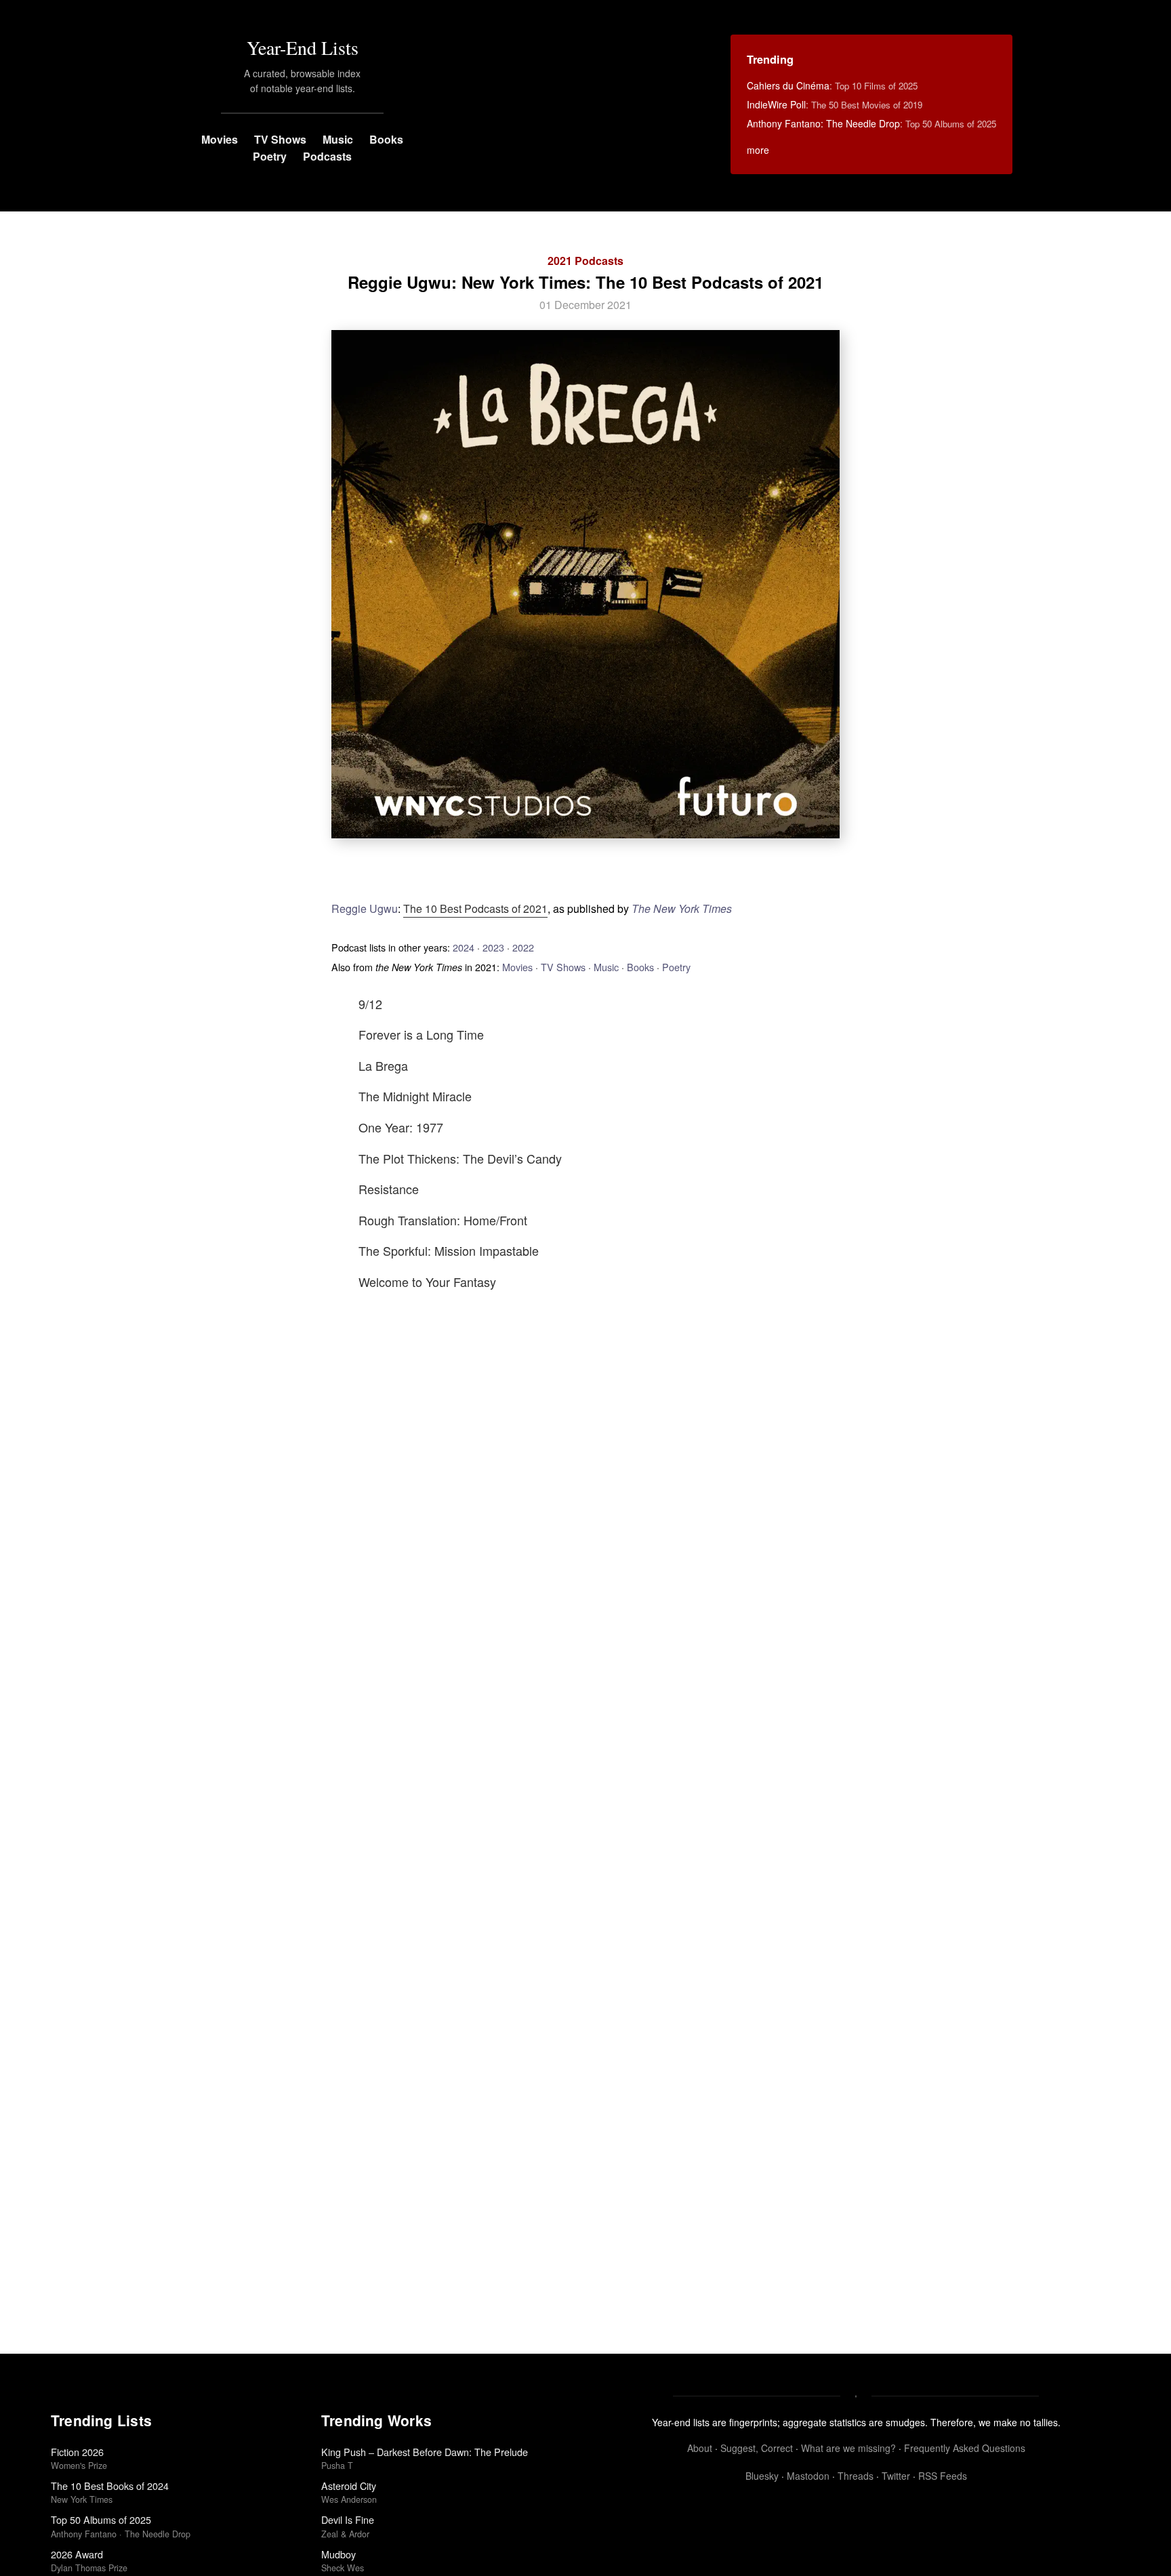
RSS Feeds (943, 2476)
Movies (220, 139)
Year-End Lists (303, 47)
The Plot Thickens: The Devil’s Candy (460, 1158)
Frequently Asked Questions (965, 2448)
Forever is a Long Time (421, 1034)
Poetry (270, 156)
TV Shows (280, 139)
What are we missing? (848, 2448)
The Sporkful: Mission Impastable (449, 1250)
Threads (856, 2476)
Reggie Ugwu (365, 908)
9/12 (370, 1004)
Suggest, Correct (757, 2448)
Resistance (389, 1189)
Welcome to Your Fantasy (427, 1282)
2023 (493, 947)
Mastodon (808, 2476)
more (758, 150)
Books (386, 139)
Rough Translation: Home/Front (443, 1220)
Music (338, 139)
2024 (464, 947)
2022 (523, 947)
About (700, 2448)
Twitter (896, 2476)
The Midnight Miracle (415, 1096)
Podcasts (327, 156)
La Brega (383, 1065)
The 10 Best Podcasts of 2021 (475, 908)
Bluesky (762, 2476)
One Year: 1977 (401, 1127)
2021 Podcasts (585, 261)
